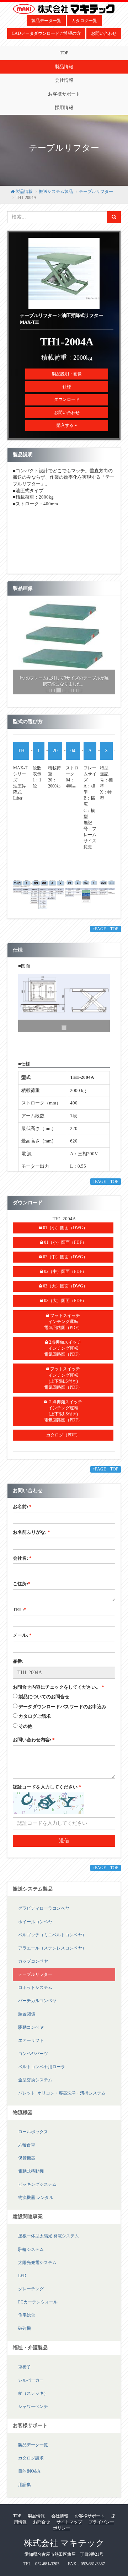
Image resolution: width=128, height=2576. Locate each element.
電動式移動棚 (31, 2177)
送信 (64, 1847)
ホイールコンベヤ (35, 1928)
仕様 (67, 387)
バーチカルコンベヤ (37, 2007)
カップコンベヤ (33, 1967)
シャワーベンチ (33, 2413)
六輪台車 (27, 2151)
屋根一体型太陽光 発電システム (49, 2242)
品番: (18, 1667)
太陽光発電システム (37, 2269)
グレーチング (31, 2295)
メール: (22, 1642)
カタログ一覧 (84, 21)
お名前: (22, 1513)
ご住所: (22, 1590)
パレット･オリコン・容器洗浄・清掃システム (62, 2099)
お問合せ (42, 2528)
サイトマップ (69, 2528)
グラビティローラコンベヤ (44, 1915)
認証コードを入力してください (47, 1793)
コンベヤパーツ (33, 2060)
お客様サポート (64, 94)
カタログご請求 (35, 1722)
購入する (66, 425)
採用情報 (64, 107)
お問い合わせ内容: (34, 1746)
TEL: (20, 1616)
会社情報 (64, 80)
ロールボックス (33, 2138)
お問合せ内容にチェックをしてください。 (58, 1693)
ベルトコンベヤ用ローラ (42, 2073)
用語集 (25, 2491)
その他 (25, 1732)
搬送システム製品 (56, 192)
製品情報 (64, 67)
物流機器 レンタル (36, 2204)
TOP (64, 53)
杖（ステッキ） (33, 2399)
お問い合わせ (104, 33)
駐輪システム (31, 2255)
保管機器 (27, 2164)
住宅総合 (27, 2321)
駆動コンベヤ (31, 2033)
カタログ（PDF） (63, 1441)
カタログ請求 (31, 2464)
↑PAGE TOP (106, 935)
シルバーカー (31, 2386)
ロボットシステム (35, 1994)
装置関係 (27, 2020)
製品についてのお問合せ (44, 1703)
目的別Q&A (29, 2478)
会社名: (22, 1564)
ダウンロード (67, 399)
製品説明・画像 (67, 374)
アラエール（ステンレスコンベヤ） (52, 1954)
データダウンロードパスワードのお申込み (62, 1713)
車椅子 (25, 2373)
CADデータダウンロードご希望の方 (46, 33)
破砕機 (25, 2335)
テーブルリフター (96, 192)
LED (22, 2282)
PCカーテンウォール (38, 2308)
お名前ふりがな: (31, 1538)
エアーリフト (31, 2047)
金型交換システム (35, 2086)
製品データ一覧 (46, 21)
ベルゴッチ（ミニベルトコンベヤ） (52, 1941)
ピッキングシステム (37, 2190)
